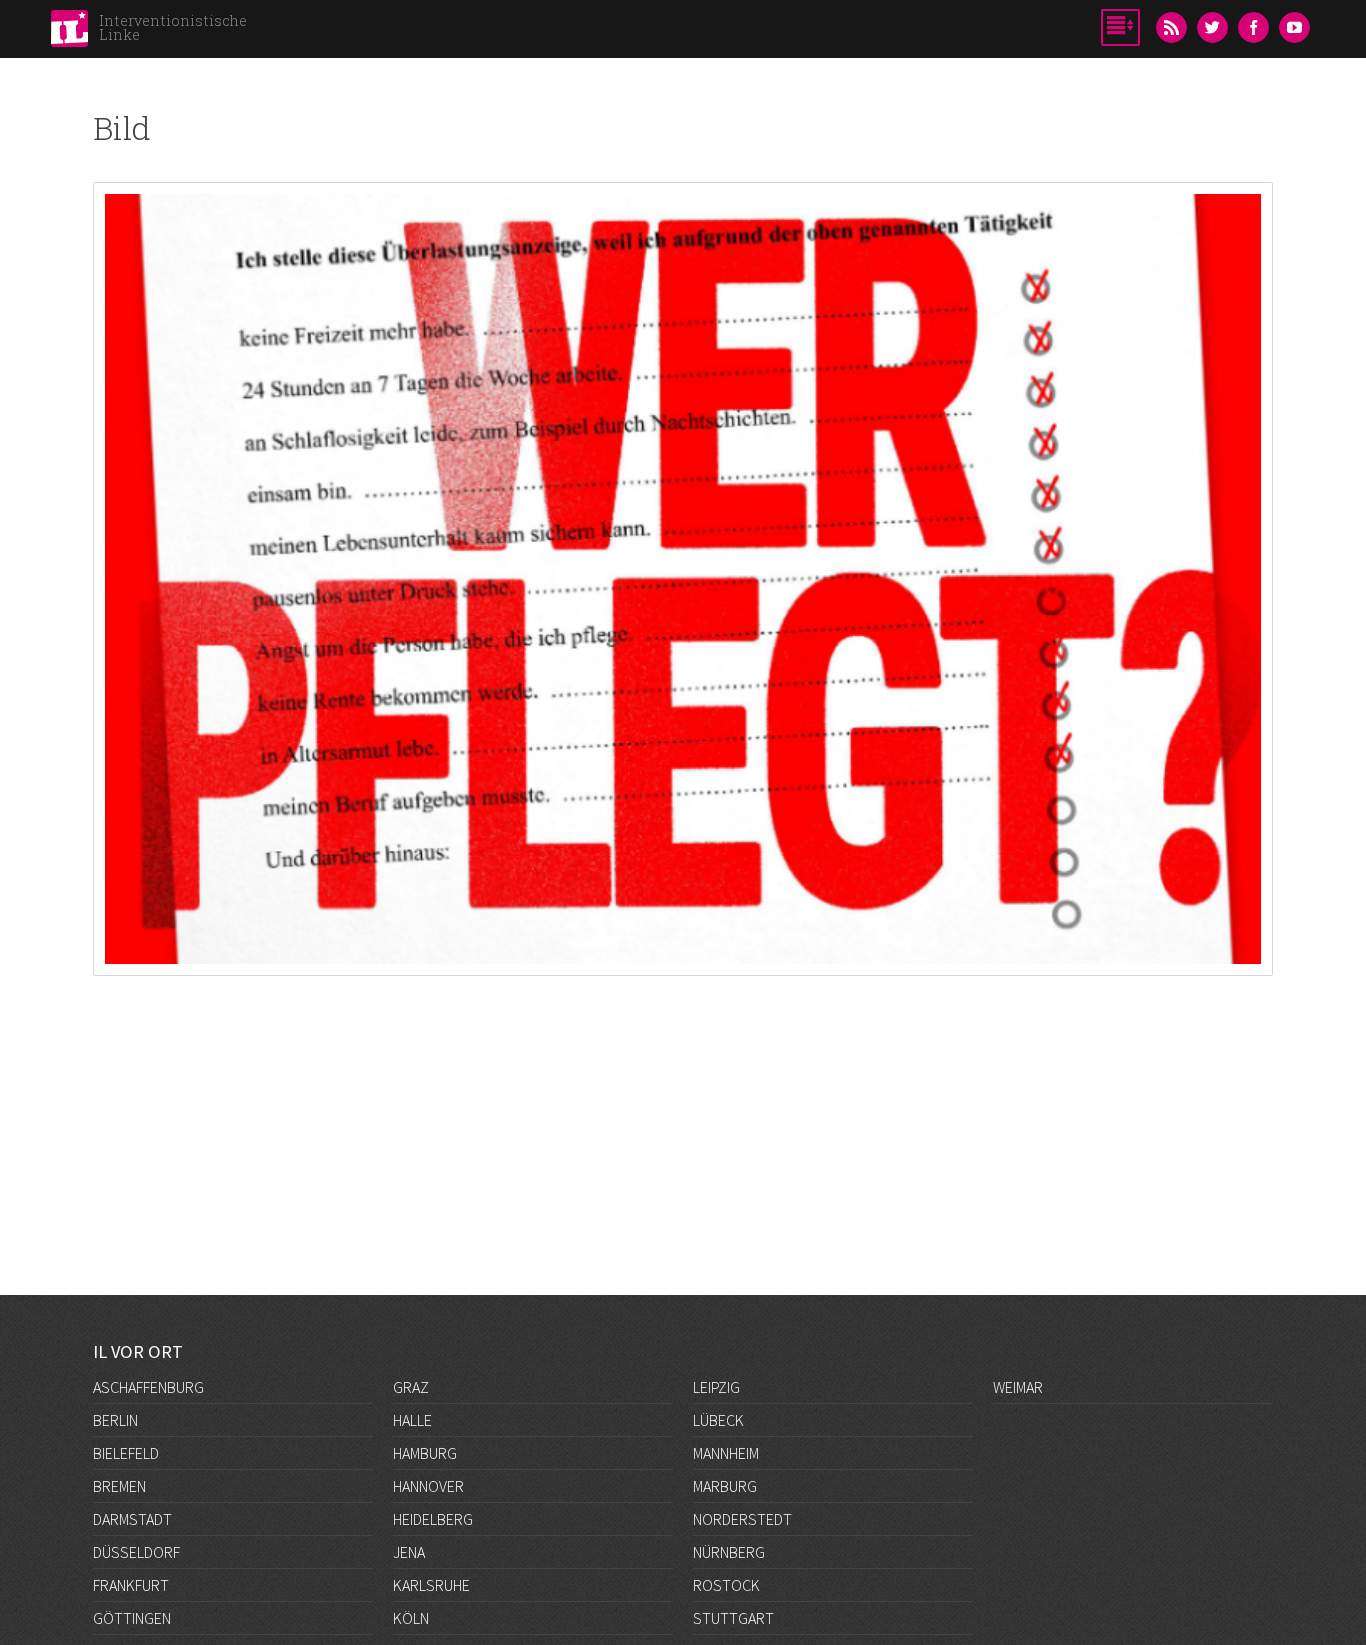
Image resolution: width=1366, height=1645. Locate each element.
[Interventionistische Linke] (69, 34)
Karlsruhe (431, 1585)
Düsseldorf (136, 1552)
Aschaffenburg (148, 1387)
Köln (411, 1618)
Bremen (119, 1486)
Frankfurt (131, 1585)
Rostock (726, 1585)
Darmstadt (132, 1519)
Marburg (725, 1486)
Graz (411, 1387)
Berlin (115, 1420)
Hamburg (425, 1453)
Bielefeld (126, 1453)
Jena (409, 1552)
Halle (412, 1420)
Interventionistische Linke (173, 27)
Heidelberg (433, 1519)
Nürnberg (729, 1552)
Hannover (428, 1486)
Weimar (1018, 1387)
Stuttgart (733, 1618)
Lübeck (718, 1420)
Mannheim (726, 1453)
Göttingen (132, 1618)
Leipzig (716, 1387)
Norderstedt (742, 1519)
